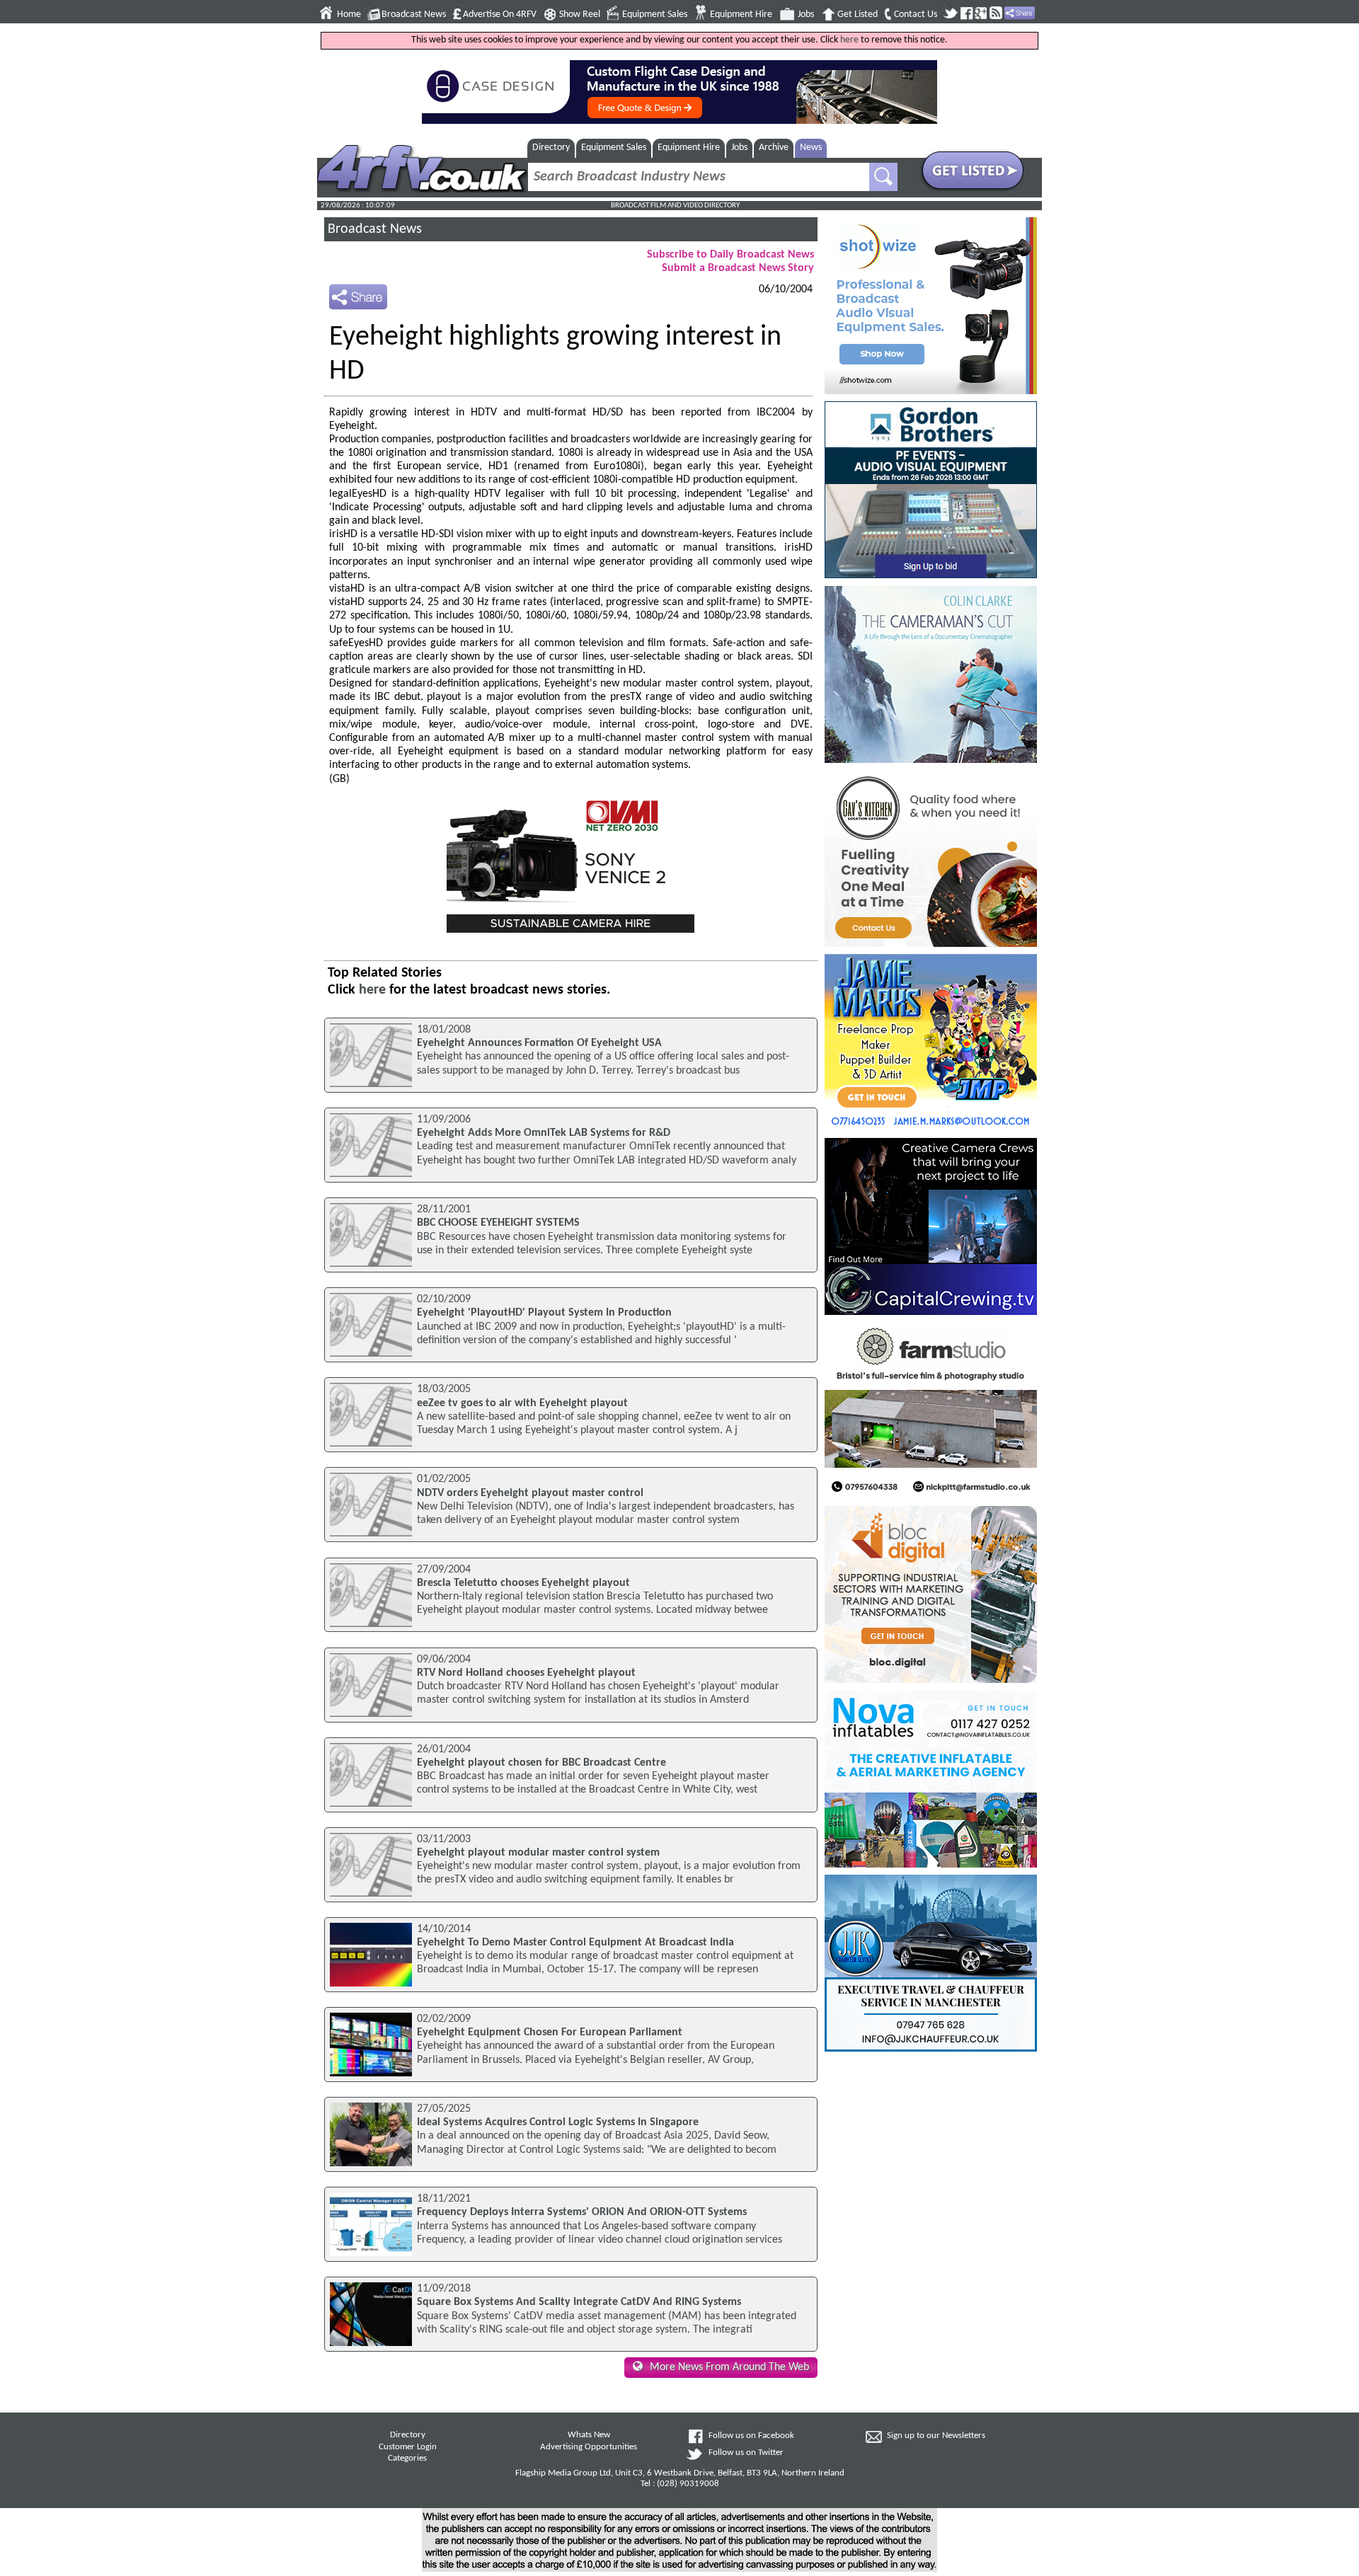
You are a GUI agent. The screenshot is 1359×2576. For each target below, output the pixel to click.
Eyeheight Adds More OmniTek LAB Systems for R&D (544, 1133)
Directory (551, 148)
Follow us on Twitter (746, 2453)
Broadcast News (414, 15)
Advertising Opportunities (589, 2447)
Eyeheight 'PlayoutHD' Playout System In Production (544, 1313)
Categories (407, 2459)
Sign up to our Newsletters (936, 2436)
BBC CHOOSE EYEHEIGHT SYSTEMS (498, 1223)
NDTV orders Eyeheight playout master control (530, 1493)
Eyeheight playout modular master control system (538, 1853)
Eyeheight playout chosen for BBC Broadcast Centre (541, 1763)
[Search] (883, 177)
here (849, 40)
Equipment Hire (741, 15)
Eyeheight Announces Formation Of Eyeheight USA (539, 1043)
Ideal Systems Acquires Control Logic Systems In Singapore (558, 2122)
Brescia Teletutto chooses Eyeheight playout (523, 1583)
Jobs (806, 15)
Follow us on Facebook (751, 2436)
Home (349, 15)
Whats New (589, 2435)
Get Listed (858, 15)
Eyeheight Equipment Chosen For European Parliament (550, 2032)
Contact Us (916, 15)
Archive (774, 148)
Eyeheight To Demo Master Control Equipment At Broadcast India (575, 1943)
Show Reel (580, 15)
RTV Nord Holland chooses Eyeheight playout (526, 1673)
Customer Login (408, 2447)
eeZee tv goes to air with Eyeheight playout (522, 1403)
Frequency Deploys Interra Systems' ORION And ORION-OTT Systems (582, 2212)
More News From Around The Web (729, 2367)
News (811, 148)
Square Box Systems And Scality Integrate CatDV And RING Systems (579, 2302)
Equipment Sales (655, 15)
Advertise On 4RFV (500, 15)
